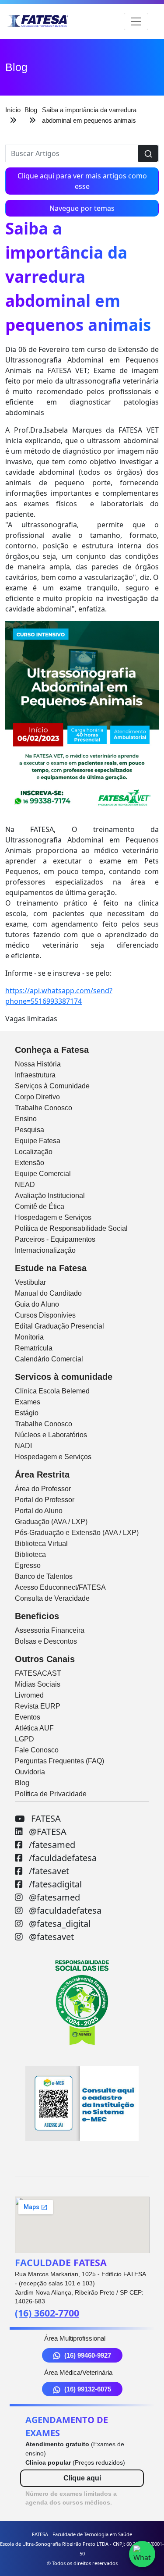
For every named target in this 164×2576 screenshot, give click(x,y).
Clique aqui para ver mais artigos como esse (82, 181)
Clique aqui (82, 2478)
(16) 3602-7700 (47, 2313)
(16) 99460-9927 (88, 2355)
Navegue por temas (82, 208)
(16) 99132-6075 (88, 2389)
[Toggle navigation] (136, 21)
